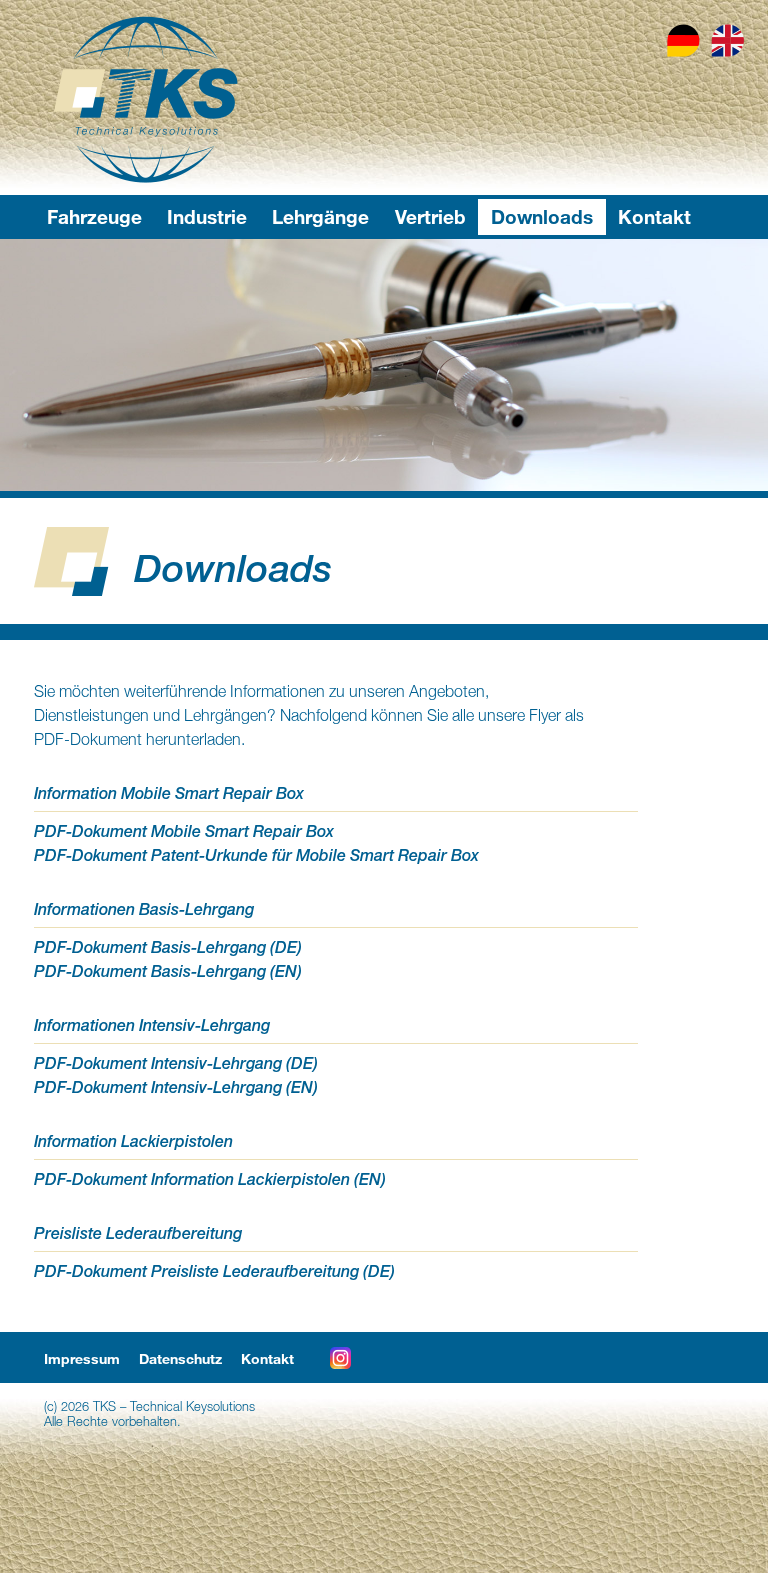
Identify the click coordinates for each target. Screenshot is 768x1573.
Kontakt (654, 216)
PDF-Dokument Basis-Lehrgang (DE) (168, 947)
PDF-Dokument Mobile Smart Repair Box (184, 831)
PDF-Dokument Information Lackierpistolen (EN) (210, 1179)
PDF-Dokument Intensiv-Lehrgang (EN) (176, 1087)
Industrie (207, 216)
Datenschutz (180, 1358)
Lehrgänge (320, 216)
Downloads (542, 216)
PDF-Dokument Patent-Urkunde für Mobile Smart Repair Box (256, 855)
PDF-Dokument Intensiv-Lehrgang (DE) (176, 1063)
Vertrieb (430, 216)
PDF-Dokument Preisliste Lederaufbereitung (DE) (214, 1271)
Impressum (82, 1358)
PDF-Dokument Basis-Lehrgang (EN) (168, 971)
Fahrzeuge (94, 216)
